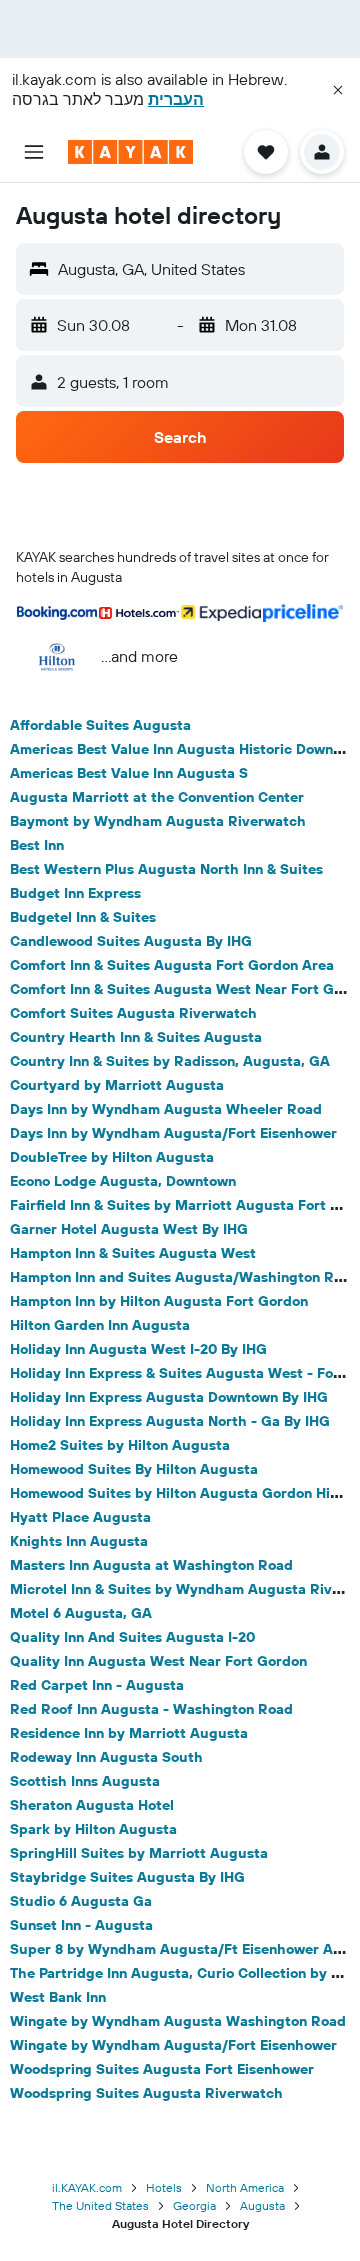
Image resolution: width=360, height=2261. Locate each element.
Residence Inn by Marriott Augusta (129, 1733)
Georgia (194, 2205)
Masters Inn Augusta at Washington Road (151, 1565)
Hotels (164, 2187)
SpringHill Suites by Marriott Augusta (139, 1853)
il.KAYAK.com (87, 2187)
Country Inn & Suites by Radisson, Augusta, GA (170, 1061)
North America (245, 2187)
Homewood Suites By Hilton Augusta (134, 1469)
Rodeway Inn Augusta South (106, 1757)
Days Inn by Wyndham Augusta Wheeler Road (166, 1109)
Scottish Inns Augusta (85, 1781)
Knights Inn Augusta (79, 1541)
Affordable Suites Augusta (100, 725)
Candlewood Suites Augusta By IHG (131, 941)
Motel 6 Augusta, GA (81, 1613)
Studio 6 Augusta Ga (81, 1901)
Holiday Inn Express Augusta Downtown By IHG (169, 1397)
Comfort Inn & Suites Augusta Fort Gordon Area (172, 965)
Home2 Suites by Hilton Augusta (120, 1445)
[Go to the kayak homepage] (130, 152)
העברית (176, 99)
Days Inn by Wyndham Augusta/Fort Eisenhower (173, 1133)
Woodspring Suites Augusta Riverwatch (146, 2093)
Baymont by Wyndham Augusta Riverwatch (158, 821)
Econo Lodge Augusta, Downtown (123, 1181)
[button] (338, 90)
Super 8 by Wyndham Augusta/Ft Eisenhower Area (182, 1949)
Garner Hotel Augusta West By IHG (129, 1229)
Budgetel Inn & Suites (83, 917)
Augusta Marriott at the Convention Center (157, 797)
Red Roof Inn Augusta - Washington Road (151, 1709)
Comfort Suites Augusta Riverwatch (133, 1013)
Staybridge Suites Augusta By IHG (127, 1877)
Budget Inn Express (75, 893)
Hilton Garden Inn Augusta (100, 1325)
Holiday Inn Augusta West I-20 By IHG (138, 1349)
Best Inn (37, 845)
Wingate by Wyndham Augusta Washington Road (178, 2021)
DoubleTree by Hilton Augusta (112, 1157)
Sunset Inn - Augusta (81, 1925)
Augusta (262, 2205)
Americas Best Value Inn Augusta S (129, 773)
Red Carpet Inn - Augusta (97, 1685)
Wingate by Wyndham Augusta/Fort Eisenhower (173, 2045)
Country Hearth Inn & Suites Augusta (136, 1037)
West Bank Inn (58, 1997)
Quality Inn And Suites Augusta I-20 (132, 1637)
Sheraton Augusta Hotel (92, 1805)
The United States (100, 2205)
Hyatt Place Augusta (80, 1517)
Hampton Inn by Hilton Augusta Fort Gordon (159, 1301)
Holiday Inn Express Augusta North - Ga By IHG (170, 1421)
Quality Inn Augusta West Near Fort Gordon (158, 1661)
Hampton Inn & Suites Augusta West (133, 1253)
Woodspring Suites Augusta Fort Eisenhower (162, 2069)
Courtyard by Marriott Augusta (117, 1085)
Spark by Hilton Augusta (93, 1829)
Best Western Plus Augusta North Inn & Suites (166, 869)
